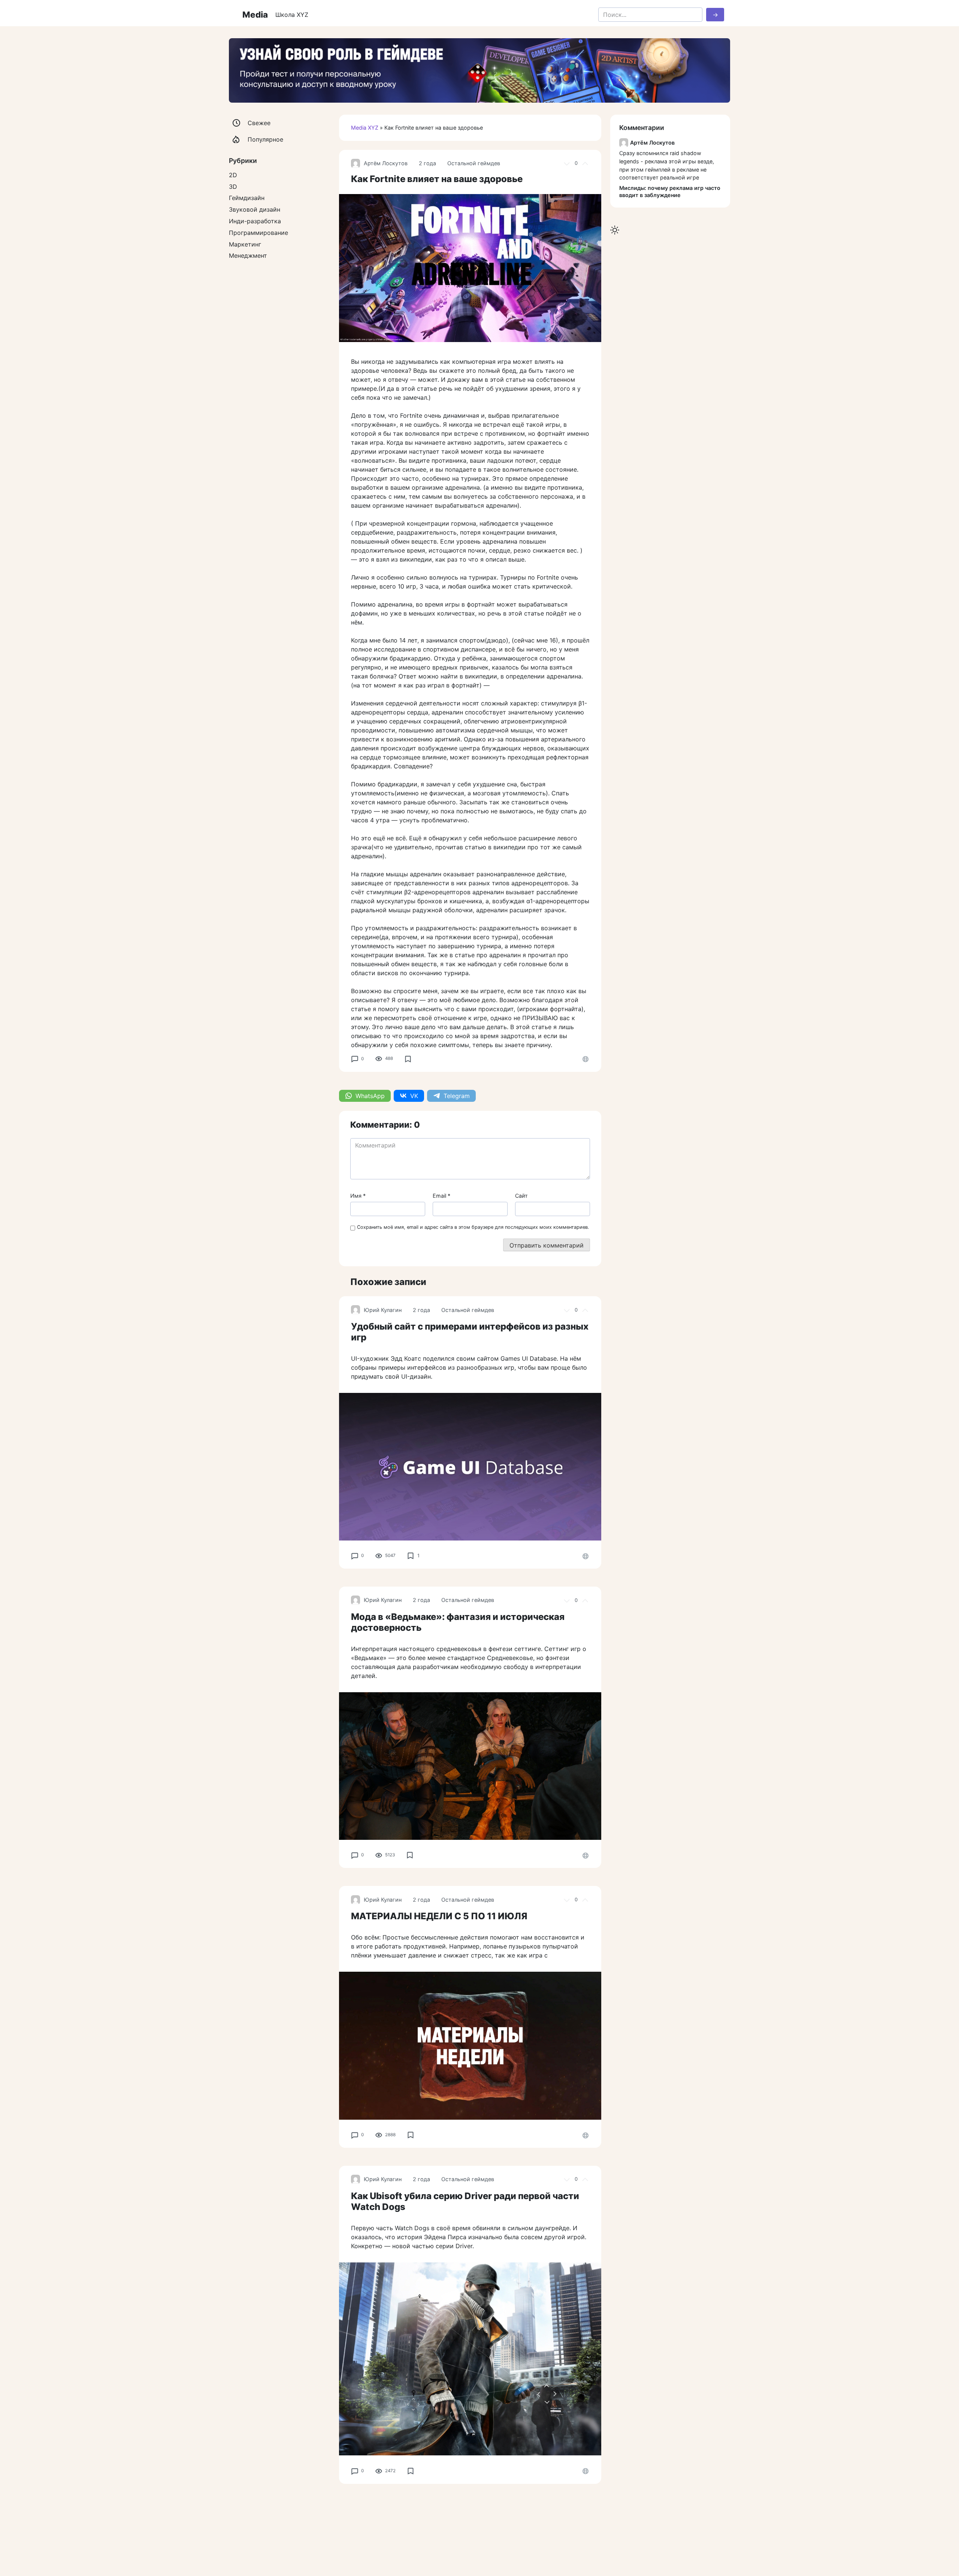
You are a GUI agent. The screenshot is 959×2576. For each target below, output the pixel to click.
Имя (358, 1196)
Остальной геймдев (474, 163)
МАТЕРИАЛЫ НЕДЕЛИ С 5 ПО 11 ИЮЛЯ (439, 1916)
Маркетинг (245, 244)
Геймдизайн (247, 198)
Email (441, 1196)
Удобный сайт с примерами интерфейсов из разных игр (470, 1332)
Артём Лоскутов (386, 163)
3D (233, 187)
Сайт (521, 1196)
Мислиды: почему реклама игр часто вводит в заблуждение (670, 191)
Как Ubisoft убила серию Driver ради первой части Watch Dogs (465, 2201)
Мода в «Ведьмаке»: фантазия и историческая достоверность (458, 1622)
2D (233, 175)
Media (255, 14)
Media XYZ (365, 128)
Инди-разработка (255, 221)
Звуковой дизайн (255, 209)
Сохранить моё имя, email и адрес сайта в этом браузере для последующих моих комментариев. (473, 1227)
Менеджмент (248, 256)
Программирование (258, 233)
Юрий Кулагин (383, 1310)
